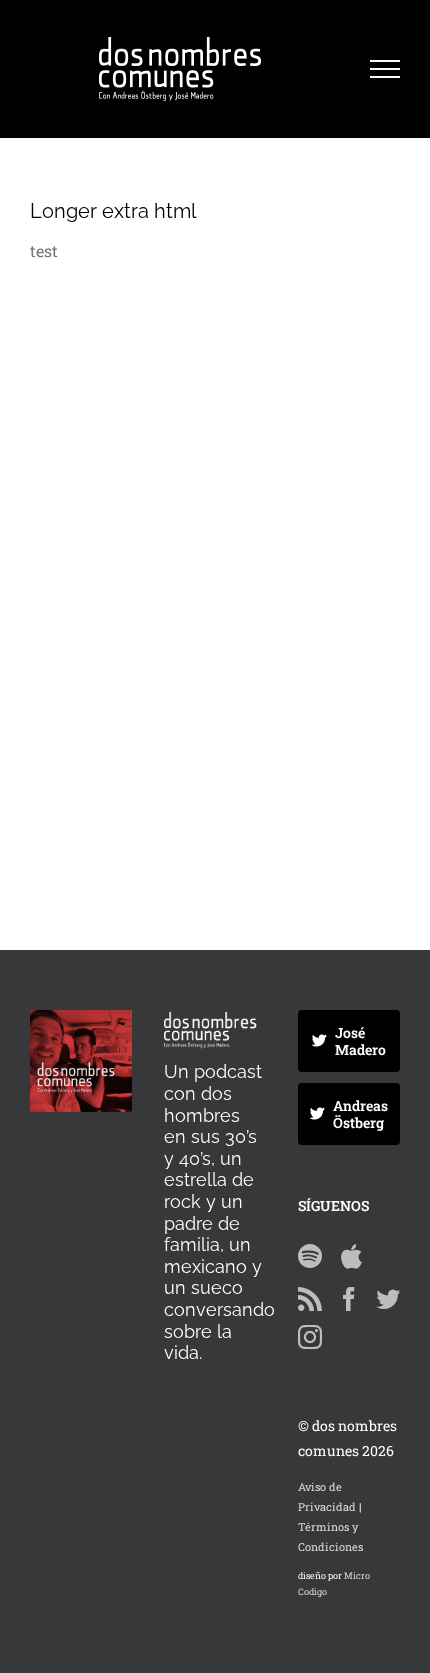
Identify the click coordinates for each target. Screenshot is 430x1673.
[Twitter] (388, 1299)
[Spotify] (310, 1256)
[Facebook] (349, 1299)
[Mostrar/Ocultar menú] (385, 69)
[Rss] (310, 1299)
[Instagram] (310, 1337)
